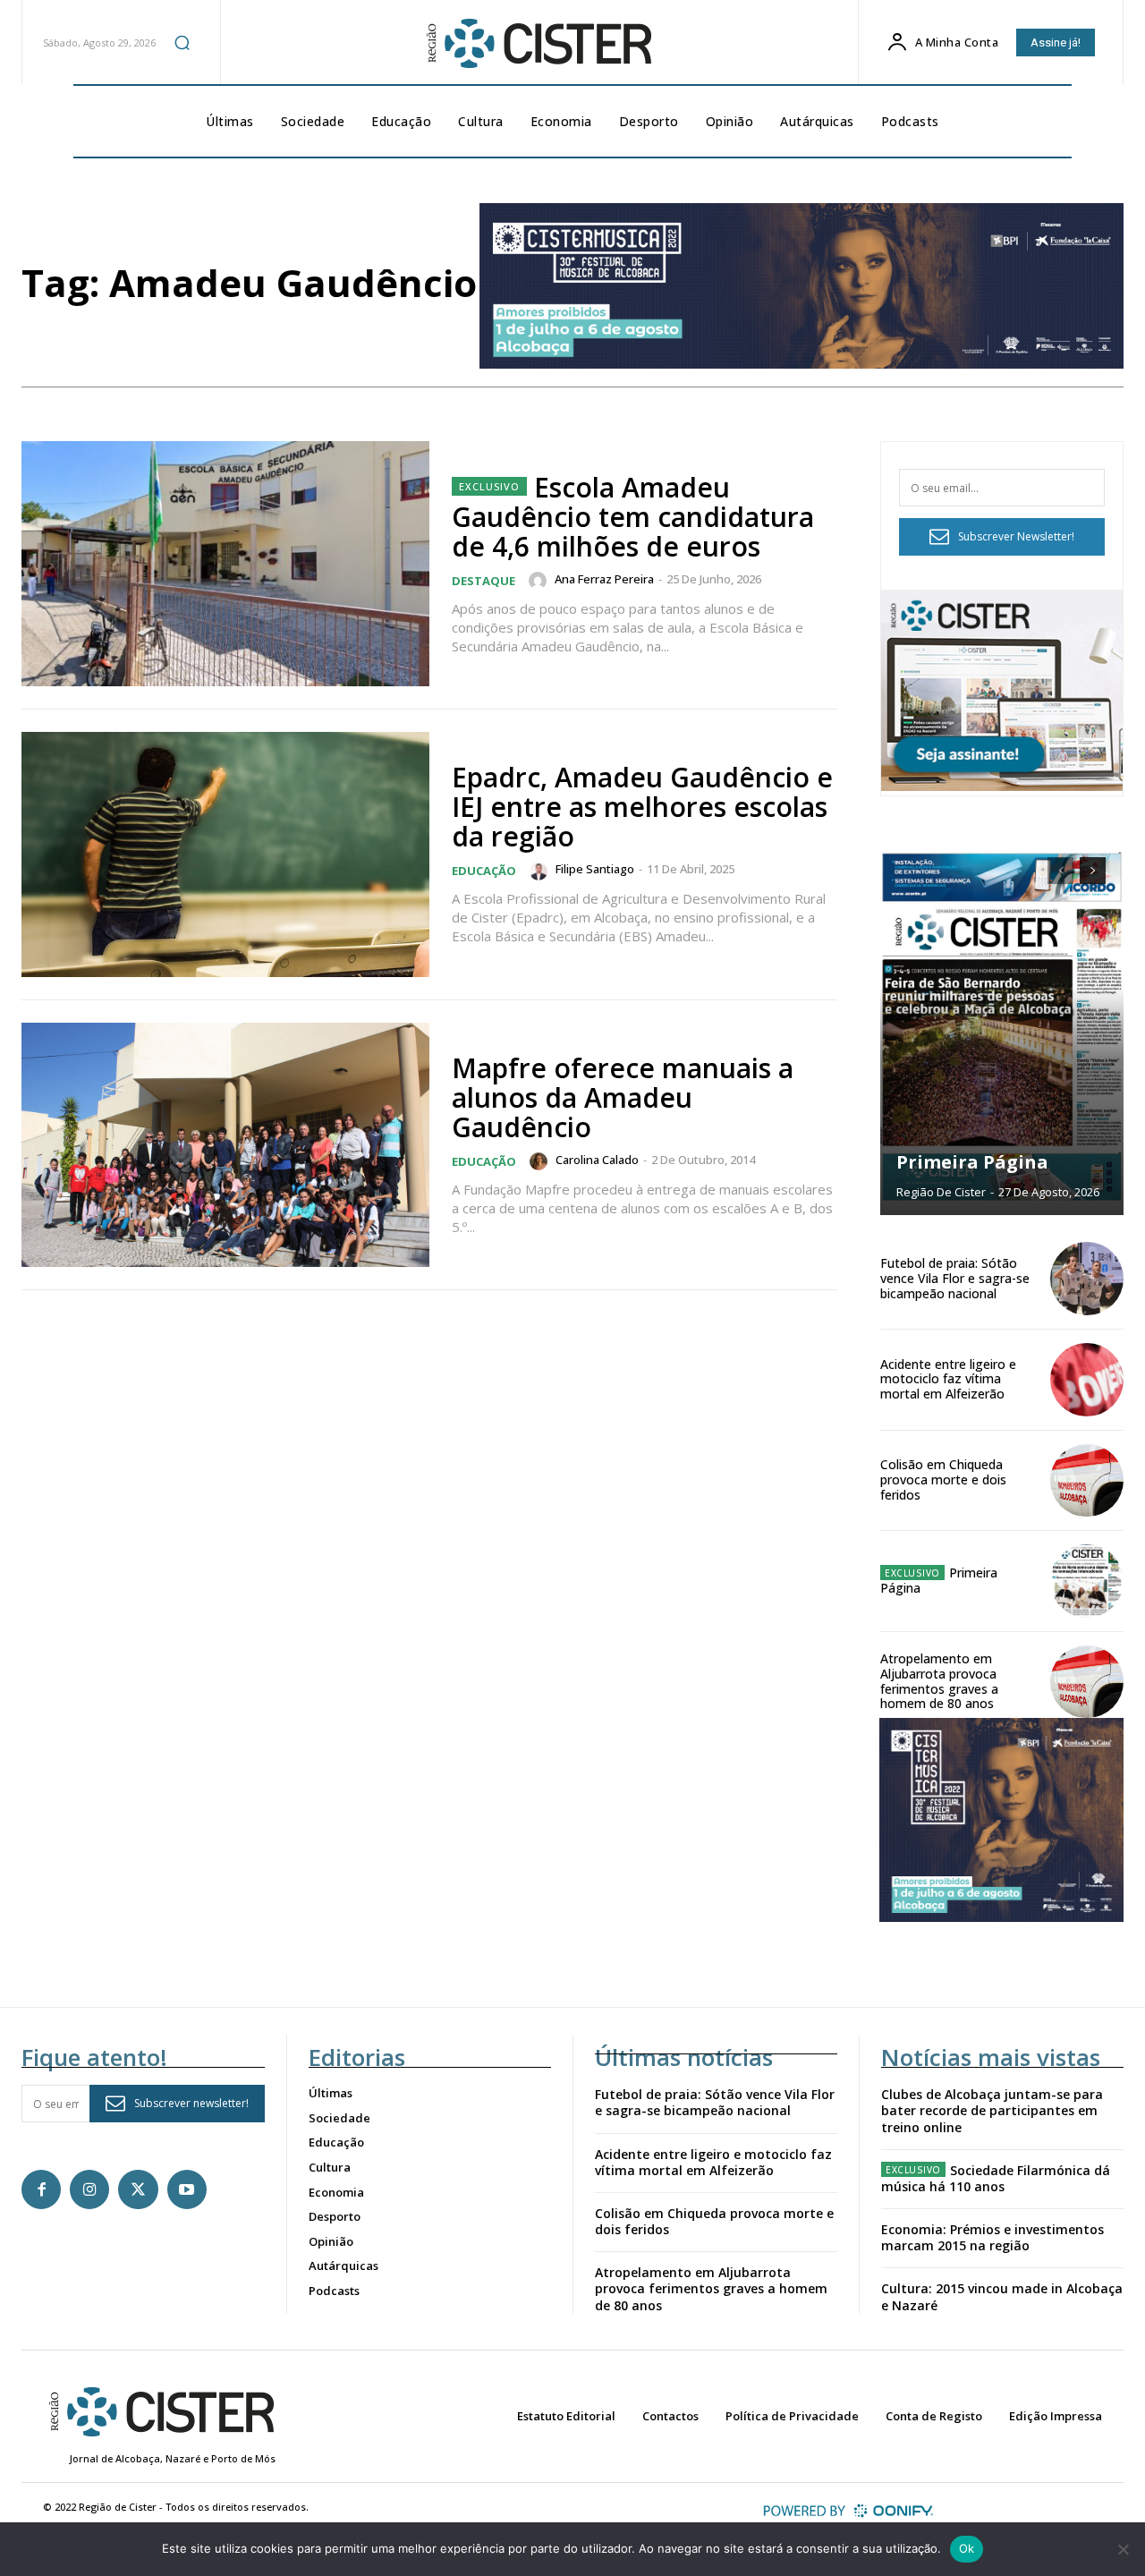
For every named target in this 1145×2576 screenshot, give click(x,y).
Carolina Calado (597, 1160)
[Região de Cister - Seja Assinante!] (1002, 786)
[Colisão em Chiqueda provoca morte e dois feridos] (1087, 1481)
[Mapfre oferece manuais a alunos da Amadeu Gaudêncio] (225, 1145)
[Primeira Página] (1002, 1027)
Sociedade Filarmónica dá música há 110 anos (996, 2178)
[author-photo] (540, 581)
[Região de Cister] (538, 44)
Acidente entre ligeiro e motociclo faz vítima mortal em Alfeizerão (948, 1379)
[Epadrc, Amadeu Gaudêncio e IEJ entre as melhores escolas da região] (225, 854)
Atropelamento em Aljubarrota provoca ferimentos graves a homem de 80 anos (939, 1681)
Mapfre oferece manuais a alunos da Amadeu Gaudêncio (623, 1097)
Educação (484, 871)
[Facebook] (41, 2189)
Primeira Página (972, 1162)
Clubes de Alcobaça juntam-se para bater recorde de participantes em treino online (992, 2110)
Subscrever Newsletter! (1016, 536)
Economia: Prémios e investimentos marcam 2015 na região (992, 2237)
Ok (967, 2548)
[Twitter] (138, 2189)
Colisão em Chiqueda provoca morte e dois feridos (943, 1479)
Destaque (483, 581)
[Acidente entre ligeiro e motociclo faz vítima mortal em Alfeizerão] (1087, 1380)
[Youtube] (187, 2189)
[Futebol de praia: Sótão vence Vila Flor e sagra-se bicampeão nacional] (1087, 1279)
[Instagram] (89, 2189)
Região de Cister (941, 1192)
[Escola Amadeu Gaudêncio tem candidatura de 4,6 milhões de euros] (225, 564)
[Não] (1123, 2549)
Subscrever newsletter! (191, 2103)
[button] (182, 42)
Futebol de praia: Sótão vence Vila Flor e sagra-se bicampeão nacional (955, 1278)
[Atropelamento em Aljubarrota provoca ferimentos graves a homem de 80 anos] (1087, 1682)
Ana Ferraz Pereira (604, 579)
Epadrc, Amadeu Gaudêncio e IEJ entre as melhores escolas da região (642, 807)
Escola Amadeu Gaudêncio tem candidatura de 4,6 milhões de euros (633, 517)
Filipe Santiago (595, 869)
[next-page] (1093, 871)
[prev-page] (1060, 871)
